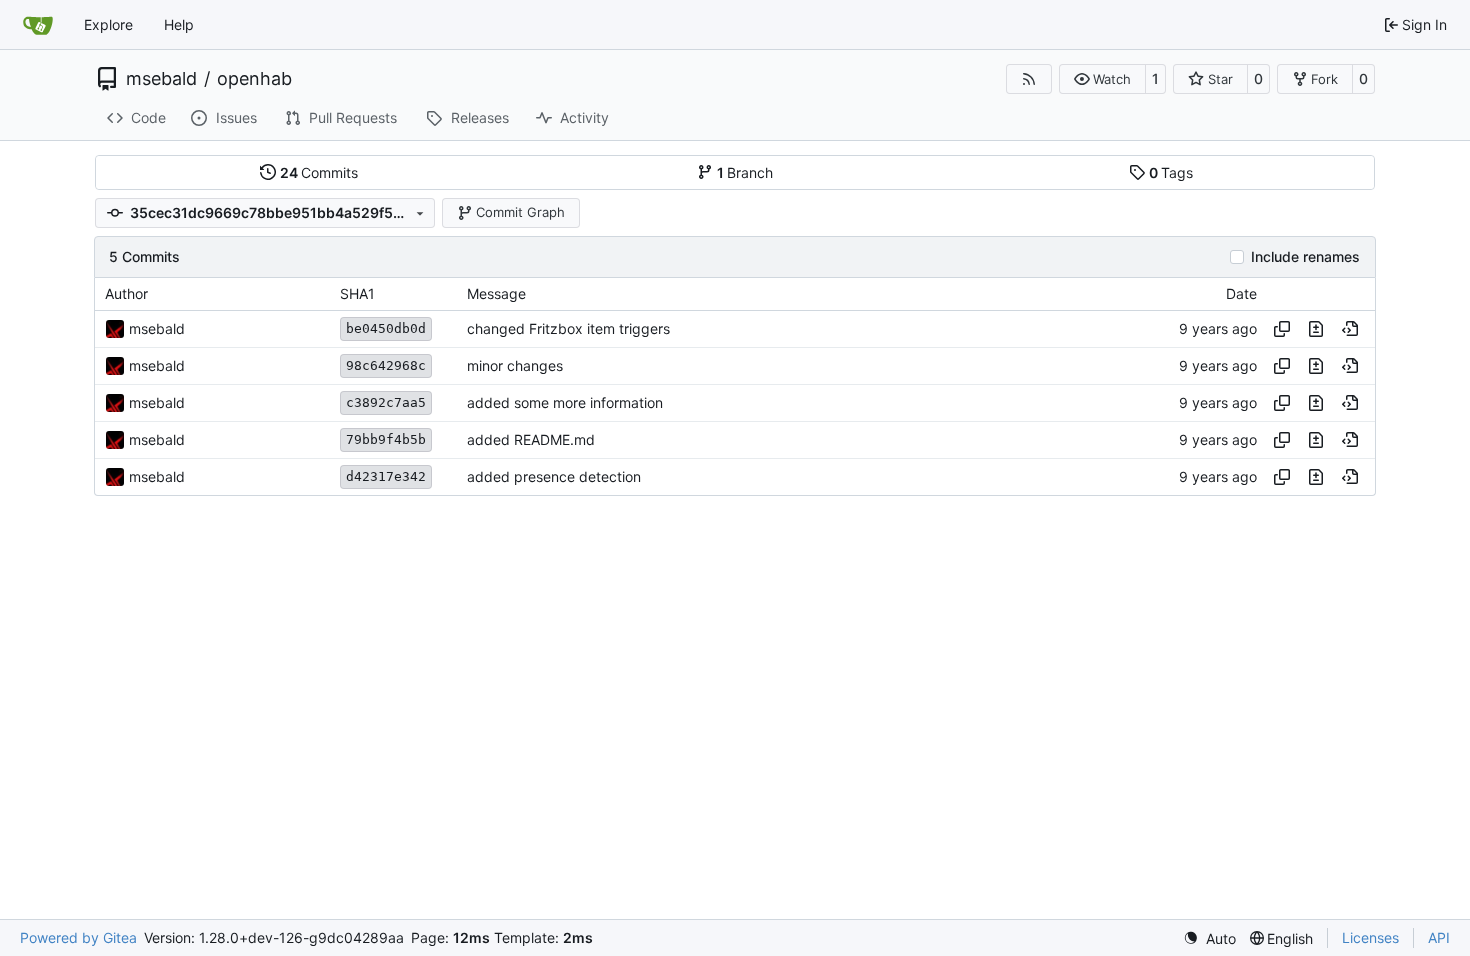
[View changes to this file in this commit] (1316, 329)
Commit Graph (520, 212)
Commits (319, 172)
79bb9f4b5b (386, 439)
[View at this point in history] (1350, 329)
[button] (1102, 79)
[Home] (38, 25)
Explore (108, 24)
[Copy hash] (1282, 329)
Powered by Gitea (78, 937)
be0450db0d (386, 328)
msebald (161, 79)
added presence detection (554, 476)
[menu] (1209, 938)
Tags (1171, 172)
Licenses (1370, 937)
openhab (254, 79)
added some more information (565, 402)
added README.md (531, 439)
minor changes (515, 365)
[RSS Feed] (1029, 79)
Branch (745, 172)
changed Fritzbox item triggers (568, 328)
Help (179, 24)
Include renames (1305, 257)
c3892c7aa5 (386, 402)
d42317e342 (386, 476)
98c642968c (386, 365)
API (1439, 937)
